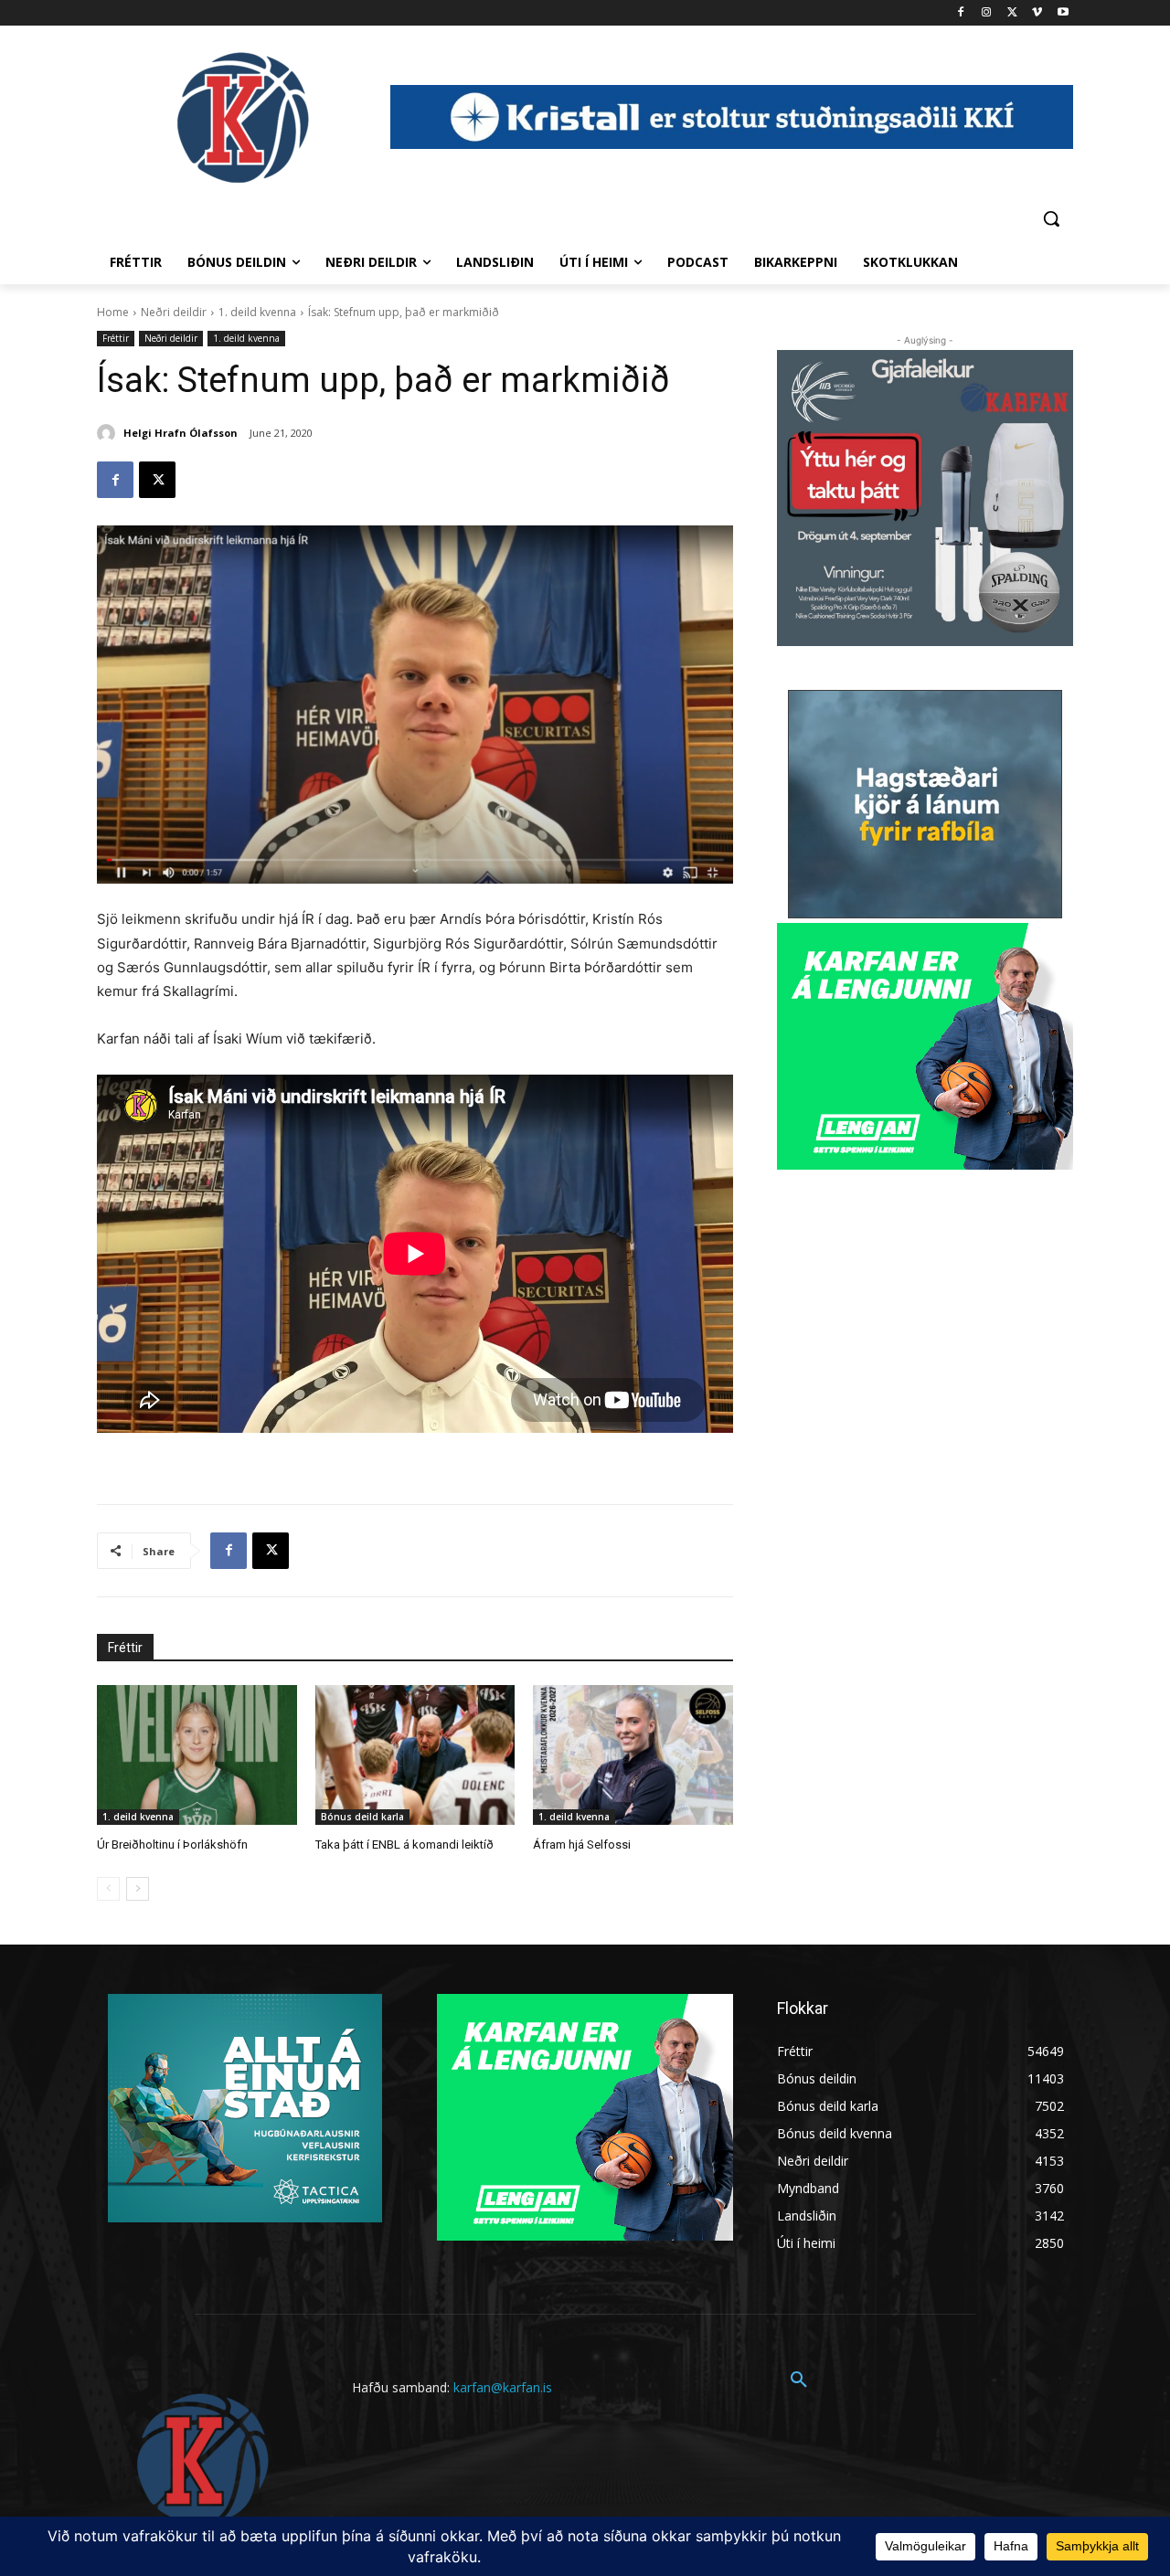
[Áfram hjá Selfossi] (633, 1755)
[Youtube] (1063, 13)
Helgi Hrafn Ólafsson (181, 433)
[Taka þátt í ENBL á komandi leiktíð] (415, 1755)
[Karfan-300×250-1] (925, 1046)
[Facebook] (961, 13)
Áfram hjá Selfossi (582, 1845)
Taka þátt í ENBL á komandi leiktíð (404, 1845)
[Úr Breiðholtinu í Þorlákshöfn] (197, 1755)
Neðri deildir (174, 312)
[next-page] (138, 1889)
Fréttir (116, 338)
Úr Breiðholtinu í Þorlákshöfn (172, 1845)
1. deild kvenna (257, 312)
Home (113, 312)
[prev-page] (108, 1889)
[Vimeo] (1037, 13)
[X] (1012, 13)
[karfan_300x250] (245, 2108)
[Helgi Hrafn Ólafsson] (109, 433)
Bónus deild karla (362, 1817)
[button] (1051, 218)
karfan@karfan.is (503, 2387)
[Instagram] (987, 13)
